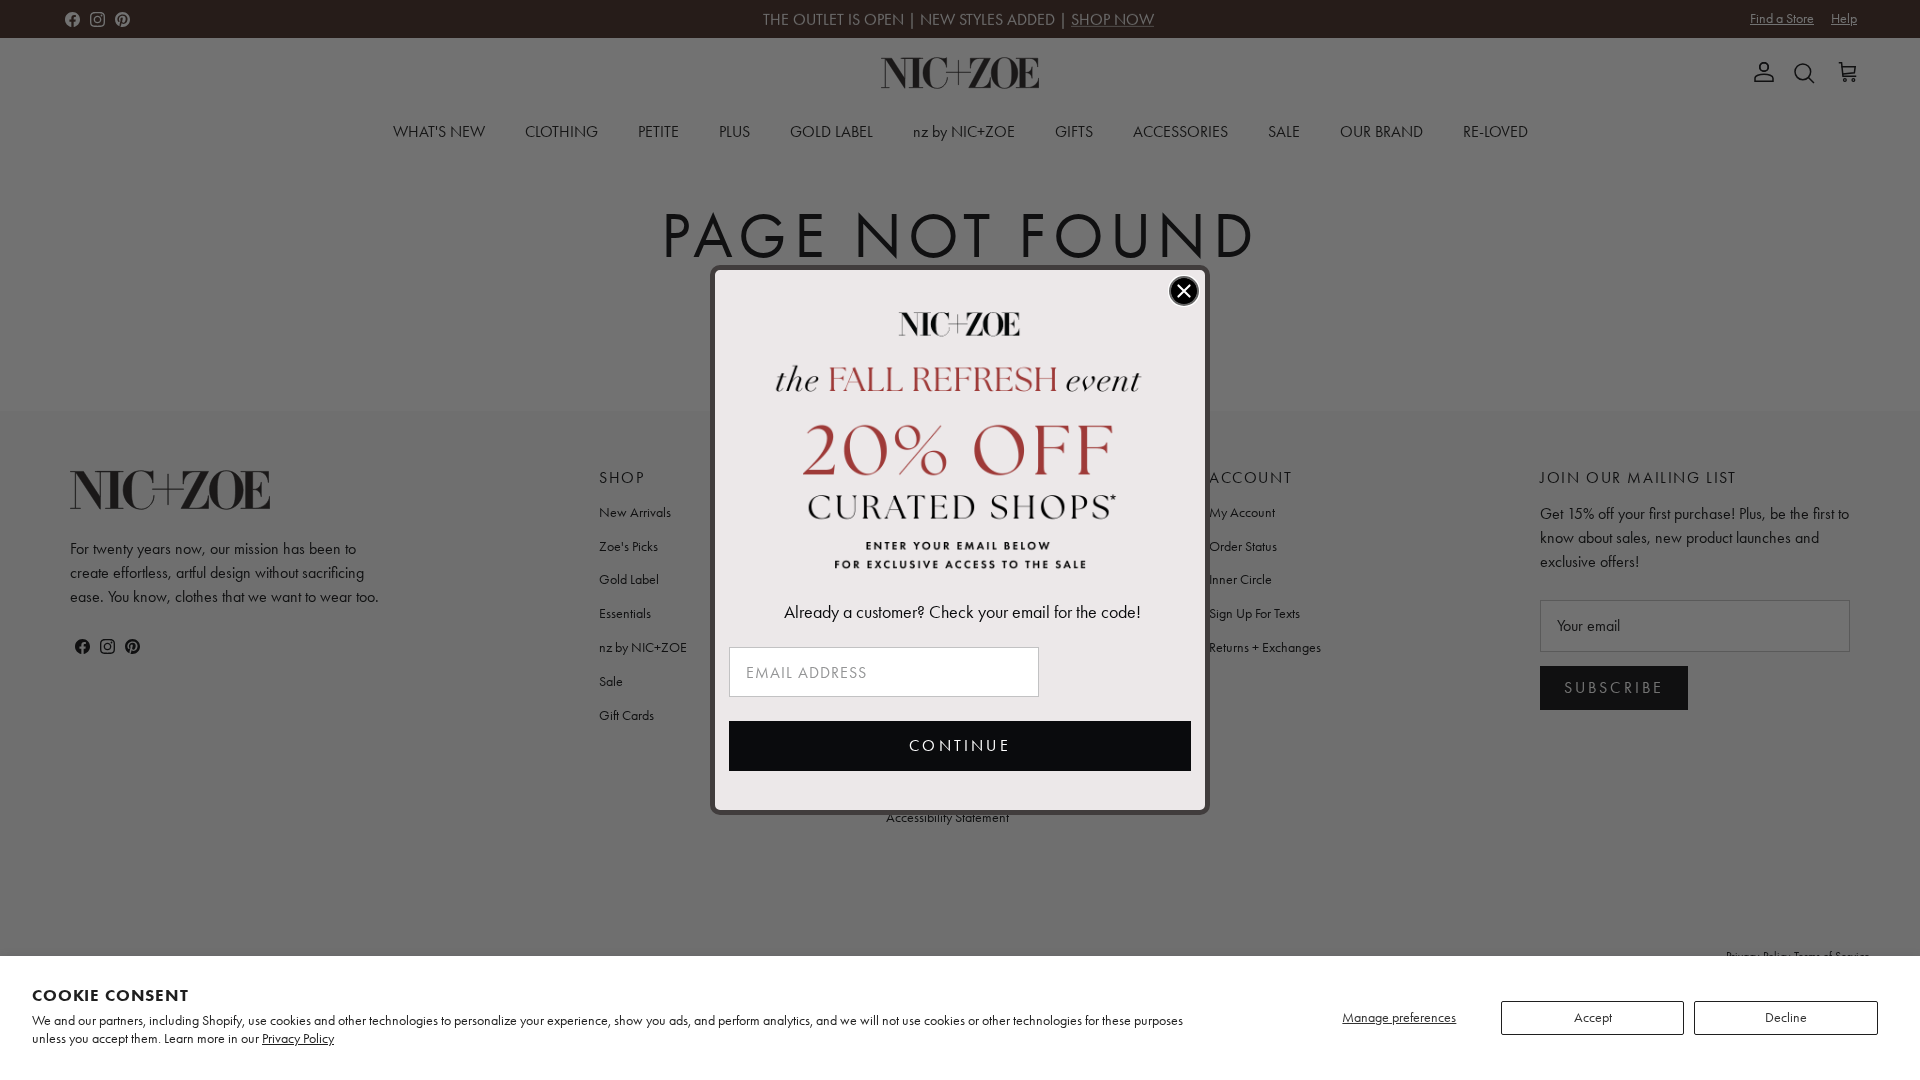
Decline (1786, 1017)
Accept (1593, 1017)
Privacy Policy (298, 1038)
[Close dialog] (1184, 291)
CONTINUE (960, 745)
